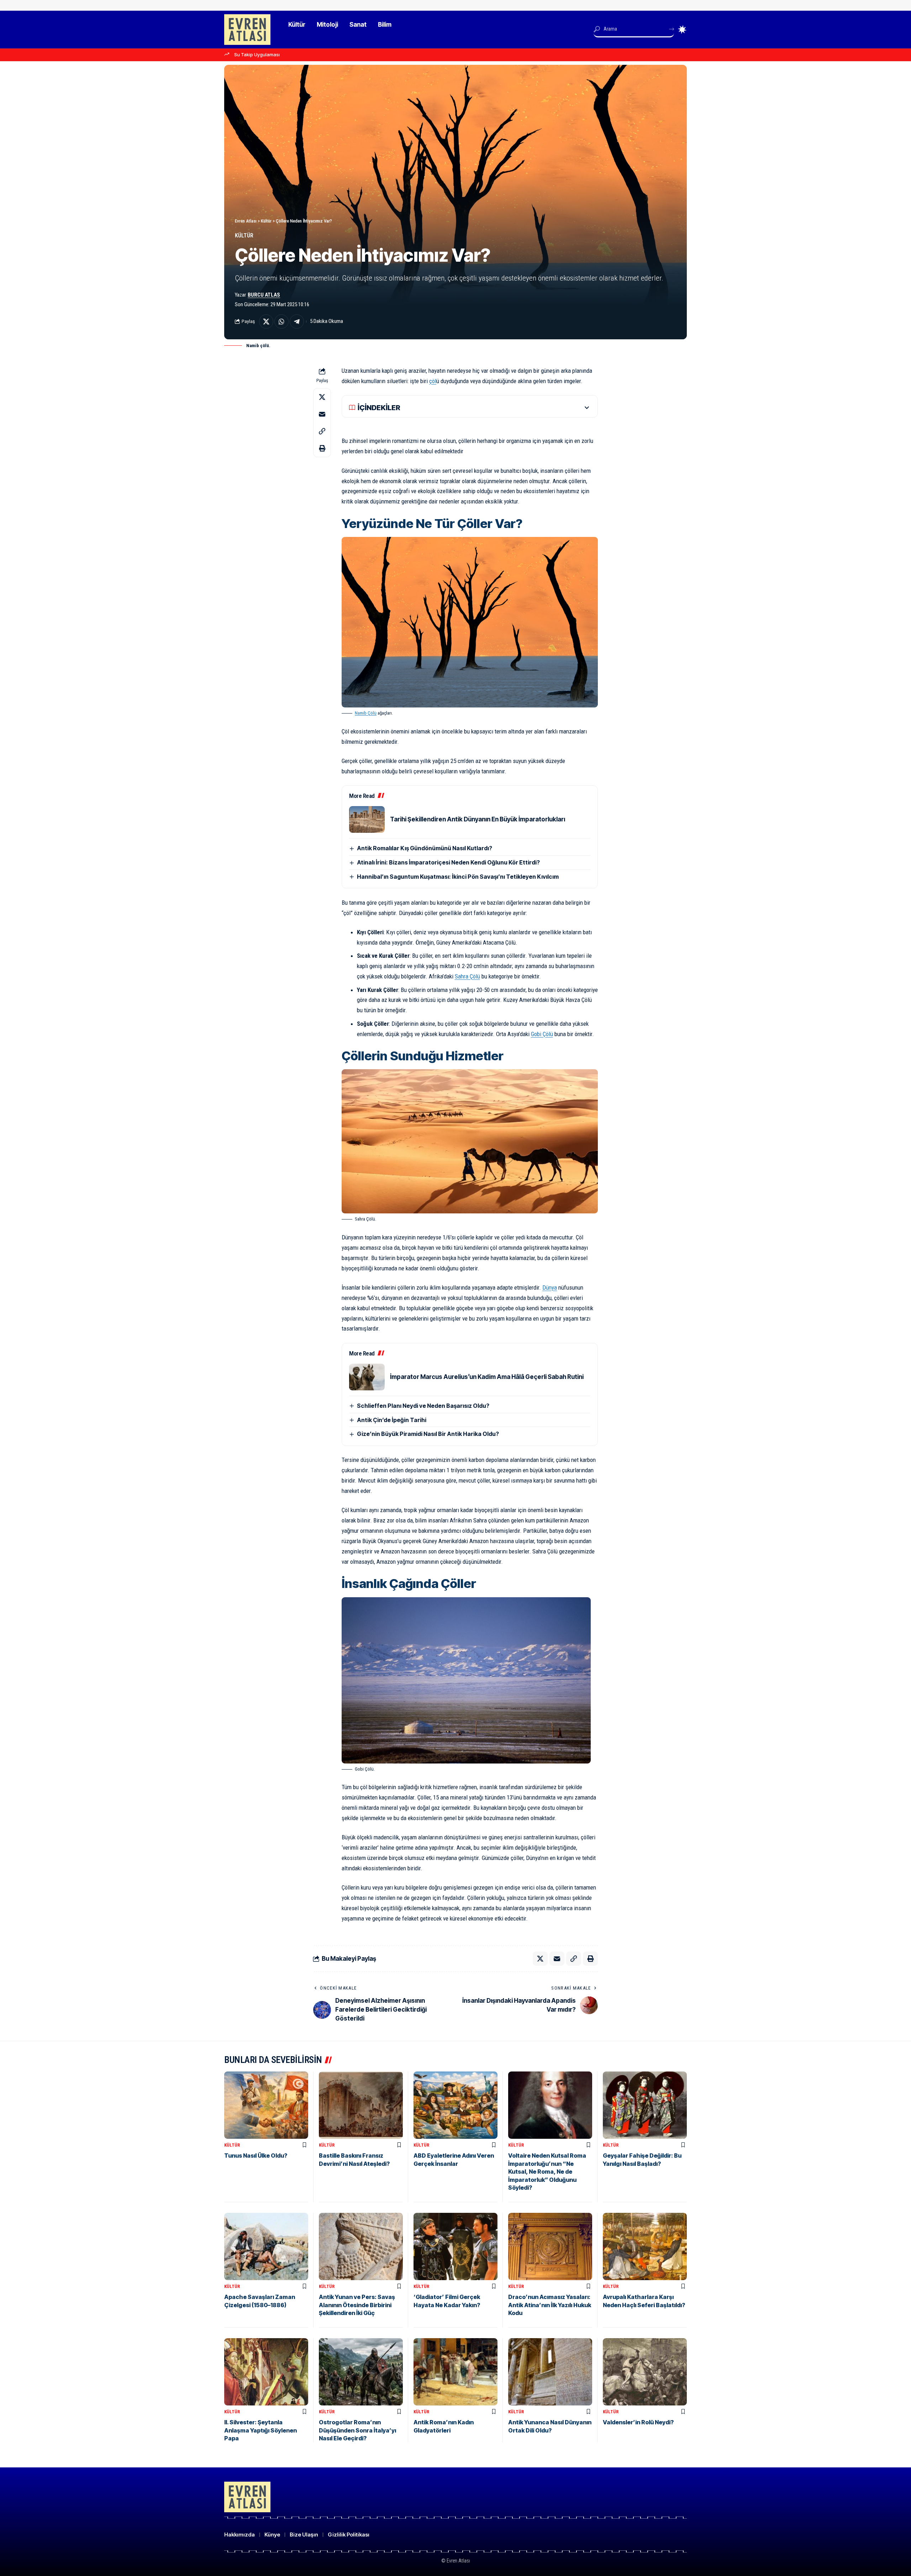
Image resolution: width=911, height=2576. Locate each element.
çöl (433, 381)
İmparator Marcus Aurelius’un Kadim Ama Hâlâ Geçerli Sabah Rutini (487, 1377)
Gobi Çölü (542, 1034)
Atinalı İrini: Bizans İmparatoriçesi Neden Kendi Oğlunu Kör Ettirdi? (448, 862)
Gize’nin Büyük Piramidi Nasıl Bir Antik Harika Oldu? (428, 1434)
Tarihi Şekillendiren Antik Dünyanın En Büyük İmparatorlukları (478, 819)
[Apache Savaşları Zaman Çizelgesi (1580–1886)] (266, 2246)
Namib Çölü (366, 713)
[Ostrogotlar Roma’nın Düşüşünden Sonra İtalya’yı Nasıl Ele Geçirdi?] (361, 2372)
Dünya (550, 1287)
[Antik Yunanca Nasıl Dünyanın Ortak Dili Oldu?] (550, 2372)
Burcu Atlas (264, 295)
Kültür (244, 236)
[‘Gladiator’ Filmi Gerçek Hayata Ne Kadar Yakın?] (455, 2246)
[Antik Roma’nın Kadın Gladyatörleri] (455, 2372)
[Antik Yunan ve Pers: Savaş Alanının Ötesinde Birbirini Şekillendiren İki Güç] (361, 2246)
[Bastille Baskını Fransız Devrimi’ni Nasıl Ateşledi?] (361, 2105)
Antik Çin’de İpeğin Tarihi (392, 1420)
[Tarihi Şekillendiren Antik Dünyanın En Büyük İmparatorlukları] (367, 819)
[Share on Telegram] (297, 322)
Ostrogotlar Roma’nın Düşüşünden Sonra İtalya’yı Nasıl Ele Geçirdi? (357, 2430)
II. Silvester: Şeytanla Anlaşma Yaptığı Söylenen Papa (260, 2430)
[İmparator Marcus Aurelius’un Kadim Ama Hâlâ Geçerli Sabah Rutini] (367, 1377)
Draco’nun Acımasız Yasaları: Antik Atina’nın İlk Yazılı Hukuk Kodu (550, 2305)
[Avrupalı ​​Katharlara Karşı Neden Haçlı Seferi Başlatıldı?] (645, 2246)
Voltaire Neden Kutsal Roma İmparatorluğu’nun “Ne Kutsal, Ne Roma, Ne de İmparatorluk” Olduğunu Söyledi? (547, 2172)
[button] (322, 431)
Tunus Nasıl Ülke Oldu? (256, 2156)
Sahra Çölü (467, 976)
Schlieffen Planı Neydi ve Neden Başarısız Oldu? (423, 1406)
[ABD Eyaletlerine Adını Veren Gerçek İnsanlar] (455, 2105)
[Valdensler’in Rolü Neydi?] (645, 2372)
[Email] (322, 414)
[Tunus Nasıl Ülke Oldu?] (266, 2105)
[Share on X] (266, 322)
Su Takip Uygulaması (257, 54)
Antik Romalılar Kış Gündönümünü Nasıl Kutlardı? (425, 848)
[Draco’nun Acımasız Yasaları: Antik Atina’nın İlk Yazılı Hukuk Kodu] (550, 2246)
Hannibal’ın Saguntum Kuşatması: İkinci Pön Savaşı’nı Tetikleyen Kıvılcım (458, 877)
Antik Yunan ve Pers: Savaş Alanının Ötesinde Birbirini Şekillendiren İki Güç (357, 2305)
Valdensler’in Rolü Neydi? (638, 2422)
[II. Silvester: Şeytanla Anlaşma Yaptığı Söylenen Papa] (266, 2372)
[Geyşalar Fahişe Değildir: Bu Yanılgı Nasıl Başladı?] (645, 2105)
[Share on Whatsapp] (281, 322)
